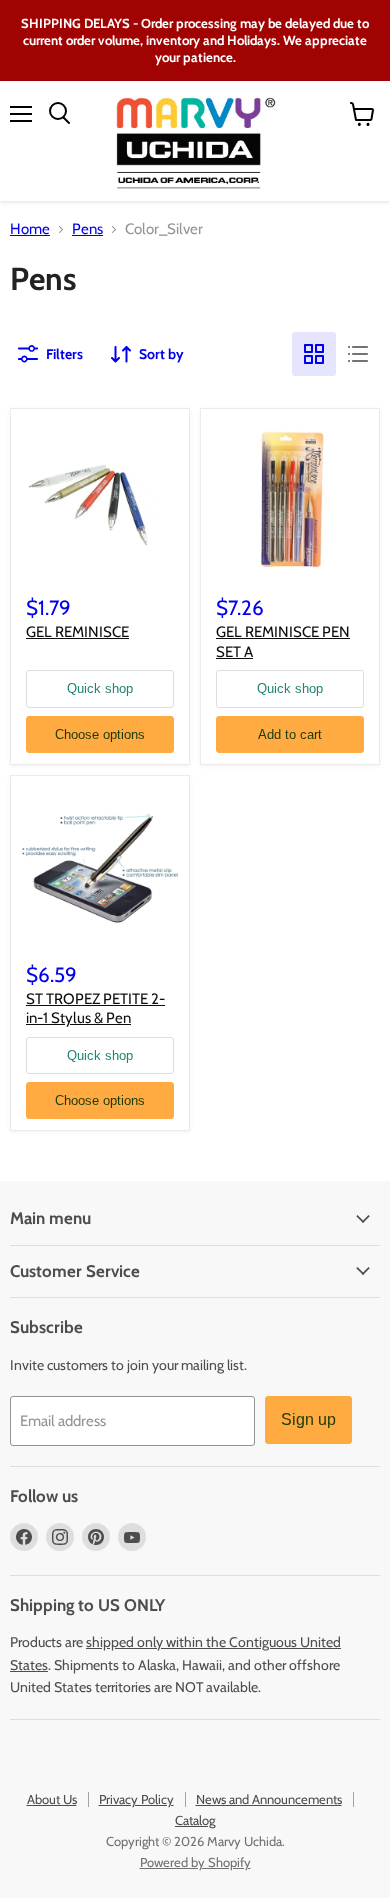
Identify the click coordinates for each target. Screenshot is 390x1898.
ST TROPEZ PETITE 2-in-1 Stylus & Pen (95, 1009)
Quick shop (100, 688)
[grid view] (314, 354)
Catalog (195, 1820)
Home (30, 229)
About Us (52, 1799)
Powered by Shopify (195, 1862)
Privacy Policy (136, 1799)
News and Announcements (269, 1799)
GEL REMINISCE (77, 632)
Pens (87, 229)
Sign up (308, 1419)
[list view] (358, 354)
